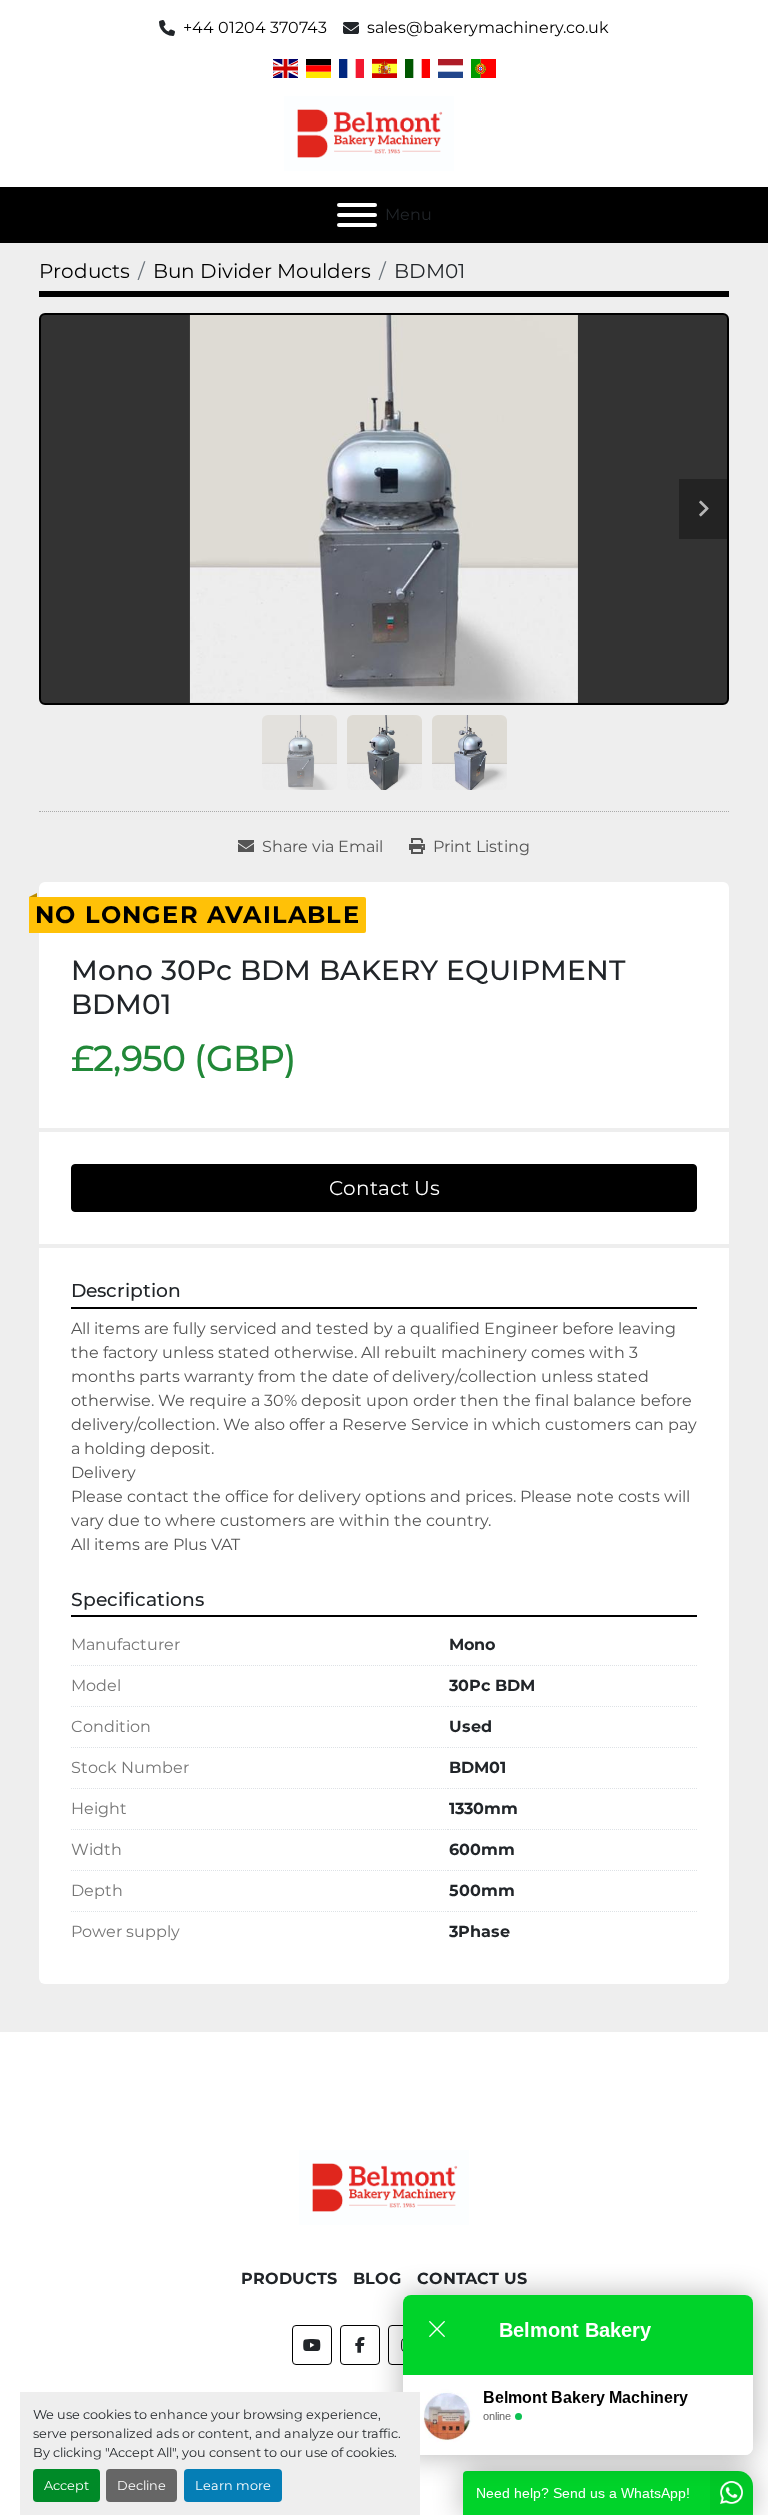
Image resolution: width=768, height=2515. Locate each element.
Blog (377, 2278)
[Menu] (357, 215)
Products (289, 2278)
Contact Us (384, 1188)
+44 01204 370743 (255, 27)
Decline (141, 2485)
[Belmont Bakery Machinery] (384, 2186)
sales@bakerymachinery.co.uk (488, 27)
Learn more (233, 2485)
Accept (66, 2485)
